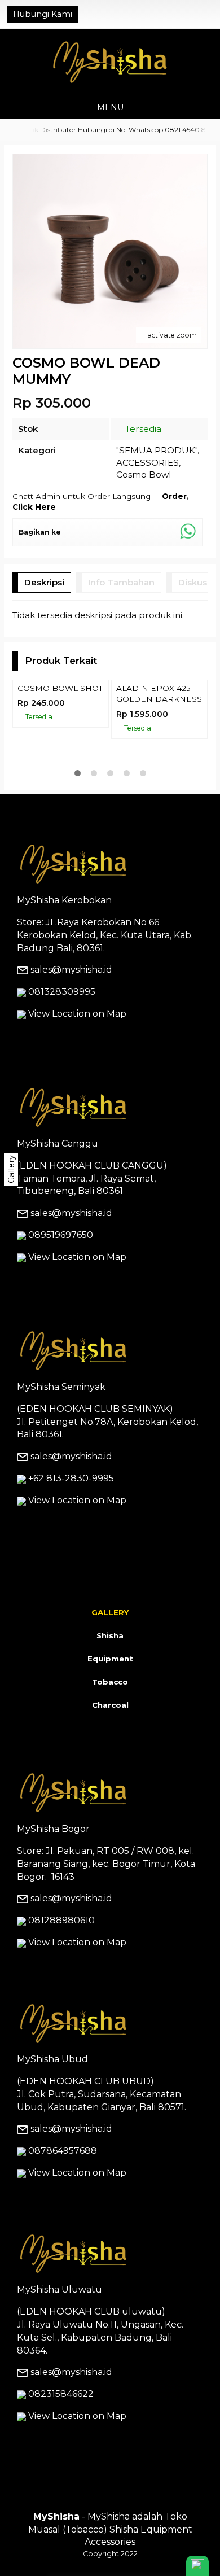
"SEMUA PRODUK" (157, 450)
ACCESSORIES (148, 463)
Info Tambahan (121, 582)
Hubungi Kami (43, 14)
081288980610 (61, 1993)
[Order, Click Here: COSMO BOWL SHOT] (102, 767)
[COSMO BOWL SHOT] (61, 727)
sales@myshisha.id (71, 1042)
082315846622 (61, 2466)
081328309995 (62, 1064)
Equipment (110, 1731)
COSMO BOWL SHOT (60, 784)
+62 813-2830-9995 (71, 1551)
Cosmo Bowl (144, 474)
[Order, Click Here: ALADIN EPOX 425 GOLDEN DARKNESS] (201, 767)
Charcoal (110, 1777)
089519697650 (61, 1307)
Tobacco (110, 1754)
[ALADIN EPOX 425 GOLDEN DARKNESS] (159, 727)
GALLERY (110, 1685)
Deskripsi (44, 582)
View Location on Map (76, 1086)
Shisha (110, 1708)
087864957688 (63, 2223)
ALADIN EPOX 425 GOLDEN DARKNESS (159, 789)
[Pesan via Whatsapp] (170, 14)
